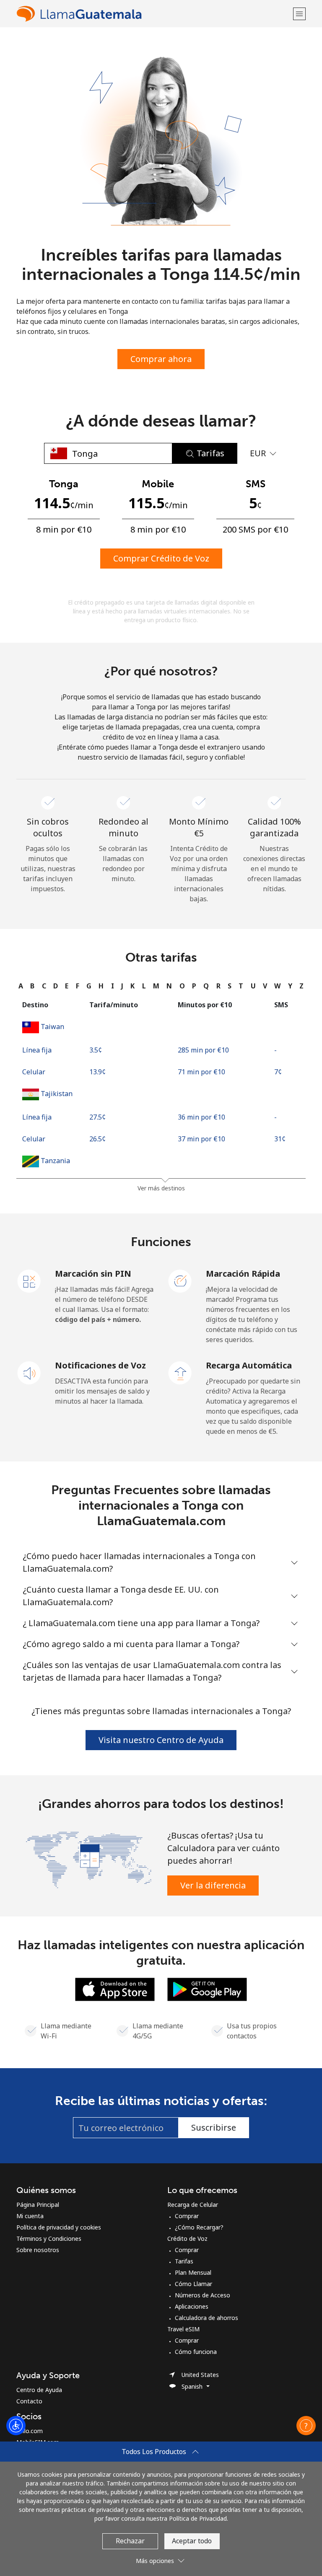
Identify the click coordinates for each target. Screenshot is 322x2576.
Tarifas (184, 2261)
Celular (34, 1072)
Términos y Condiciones (49, 2238)
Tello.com (30, 2431)
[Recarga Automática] (180, 1372)
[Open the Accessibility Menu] (16, 2426)
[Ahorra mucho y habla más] (89, 1859)
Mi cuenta (30, 2216)
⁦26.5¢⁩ (97, 1139)
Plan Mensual (193, 2272)
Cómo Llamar (193, 2284)
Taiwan (52, 1027)
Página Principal (38, 2205)
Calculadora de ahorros (206, 2318)
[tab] (21, 986)
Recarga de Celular (193, 2205)
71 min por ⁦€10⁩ (201, 1072)
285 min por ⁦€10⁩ (203, 1050)
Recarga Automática (249, 1365)
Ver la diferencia (213, 1885)
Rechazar (130, 2541)
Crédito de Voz (187, 2238)
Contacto (29, 2401)
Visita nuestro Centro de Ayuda (161, 1740)
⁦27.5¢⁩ (97, 1117)
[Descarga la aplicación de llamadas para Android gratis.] (207, 1989)
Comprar (187, 2216)
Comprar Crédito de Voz (161, 558)
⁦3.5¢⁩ (96, 1050)
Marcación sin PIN (93, 1274)
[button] (299, 14)
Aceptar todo (192, 2541)
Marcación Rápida (243, 1274)
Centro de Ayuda (39, 2390)
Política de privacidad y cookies (59, 2227)
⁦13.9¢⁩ (97, 1072)
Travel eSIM (183, 2329)
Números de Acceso (203, 2295)
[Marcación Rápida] (180, 1280)
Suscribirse (214, 2127)
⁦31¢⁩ (280, 1139)
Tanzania (55, 1161)
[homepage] (154, 14)
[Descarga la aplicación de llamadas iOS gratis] (115, 1989)
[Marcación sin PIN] (29, 1280)
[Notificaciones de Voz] (29, 1372)
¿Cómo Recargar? (199, 2227)
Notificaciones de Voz (100, 1365)
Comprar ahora (161, 359)
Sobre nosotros (38, 2250)
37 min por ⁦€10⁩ (201, 1139)
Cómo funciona (196, 2352)
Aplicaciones (192, 2306)
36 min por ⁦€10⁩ (201, 1117)
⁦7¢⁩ (278, 1072)
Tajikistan (57, 1094)
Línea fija (37, 1050)
